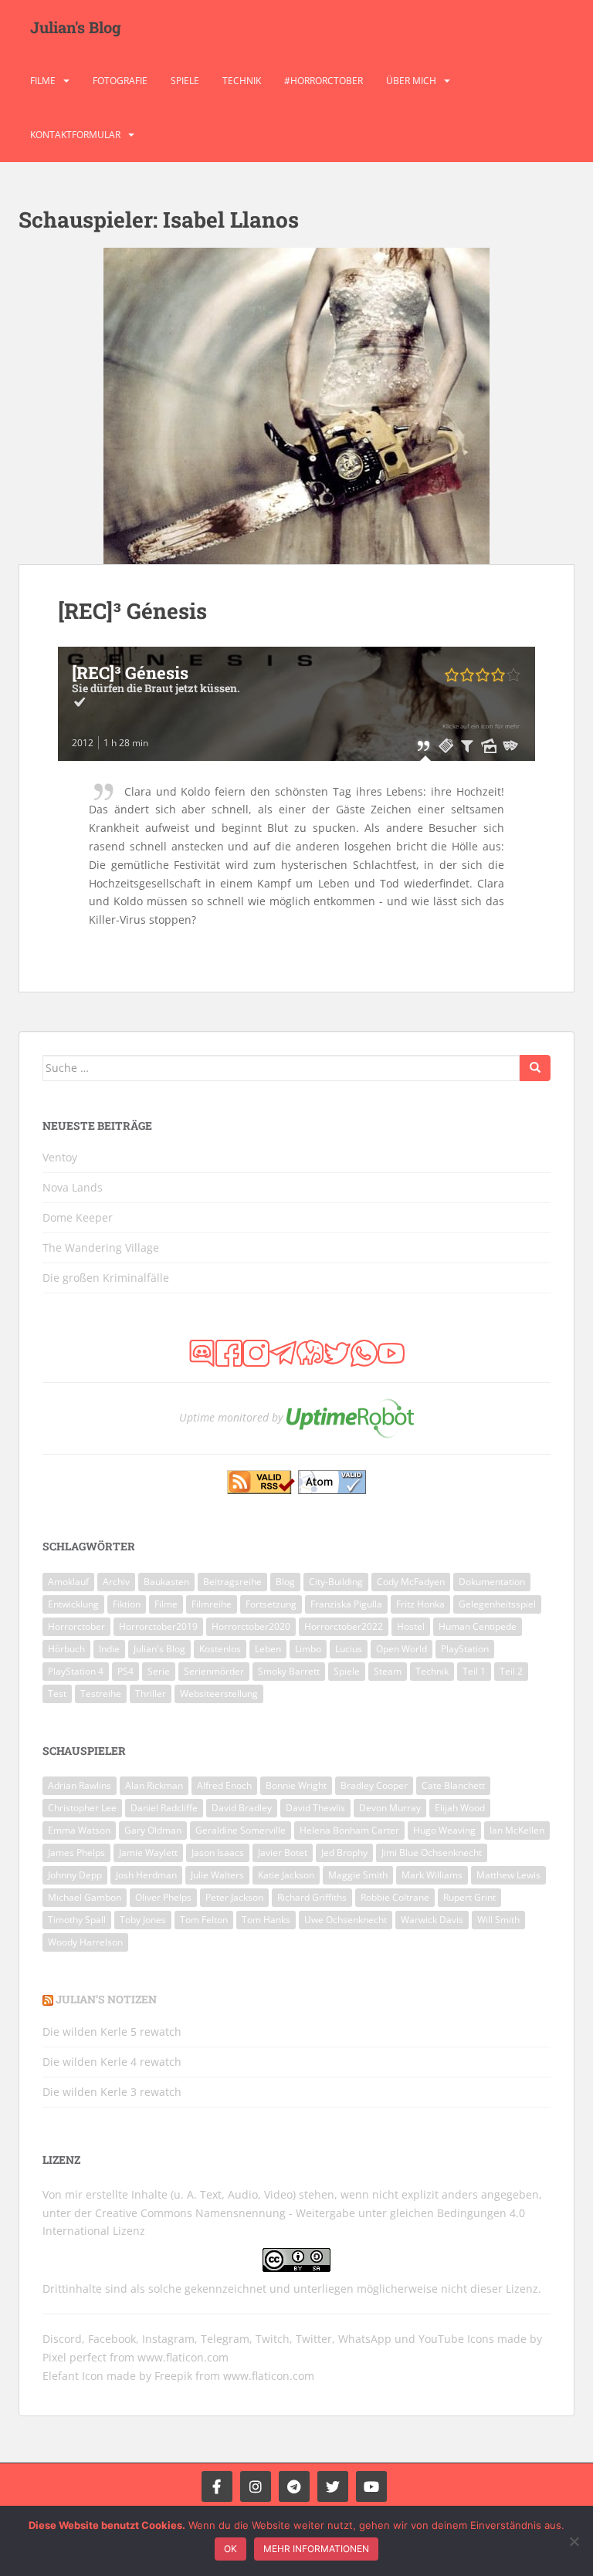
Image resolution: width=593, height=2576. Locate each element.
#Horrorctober (324, 81)
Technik (242, 81)
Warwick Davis (432, 1920)
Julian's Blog (76, 27)
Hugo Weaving (444, 1830)
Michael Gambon (85, 1897)
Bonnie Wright (296, 1785)
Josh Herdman (146, 1875)
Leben (268, 1649)
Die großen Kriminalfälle (106, 1278)
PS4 (125, 1671)
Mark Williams (432, 1875)
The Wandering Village (101, 1247)
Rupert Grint (469, 1897)
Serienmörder (214, 1671)
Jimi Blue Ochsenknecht (432, 1853)
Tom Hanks (266, 1920)
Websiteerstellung (219, 1694)
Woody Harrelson (85, 1942)
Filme (43, 81)
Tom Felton (204, 1920)
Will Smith (498, 1920)
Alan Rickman (154, 1785)
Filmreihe (212, 1604)
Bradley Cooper (374, 1785)
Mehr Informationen (316, 2549)
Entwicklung (73, 1604)
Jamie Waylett (148, 1853)
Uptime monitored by (231, 1417)
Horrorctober (76, 1626)
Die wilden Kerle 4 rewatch (112, 2062)
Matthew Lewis (508, 1875)
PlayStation (465, 1649)
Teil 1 (474, 1671)
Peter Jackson (234, 1897)
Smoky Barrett (289, 1671)
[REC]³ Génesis (132, 611)
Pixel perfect (75, 2357)
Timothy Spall (77, 1920)
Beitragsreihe (232, 1582)
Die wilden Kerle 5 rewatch (112, 2032)
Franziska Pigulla (346, 1604)
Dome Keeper (78, 1217)
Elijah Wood (460, 1808)
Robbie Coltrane (395, 1897)
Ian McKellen (517, 1830)
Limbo (308, 1649)
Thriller (151, 1694)
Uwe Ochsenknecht (346, 1920)
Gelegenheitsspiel (497, 1604)
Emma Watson (79, 1830)
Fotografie (120, 81)
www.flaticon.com (183, 2357)
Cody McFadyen (411, 1582)
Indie (109, 1649)
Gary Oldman (153, 1830)
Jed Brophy (344, 1853)
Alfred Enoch (224, 1785)
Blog (285, 1582)
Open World (402, 1649)
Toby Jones (143, 1920)
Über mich (411, 81)
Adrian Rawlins (80, 1785)
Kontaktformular (75, 135)
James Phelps (76, 1853)
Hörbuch (66, 1649)
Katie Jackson (286, 1875)
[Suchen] (535, 1068)
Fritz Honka (420, 1604)
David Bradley (242, 1808)
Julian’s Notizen (106, 1999)
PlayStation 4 (76, 1671)
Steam (388, 1671)
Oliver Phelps (163, 1897)
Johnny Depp (75, 1875)
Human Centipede (478, 1626)
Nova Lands (73, 1187)
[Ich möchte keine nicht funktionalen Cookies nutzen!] (574, 2541)
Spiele (185, 81)
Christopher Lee (82, 1808)
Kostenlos (220, 1649)
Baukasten (166, 1582)
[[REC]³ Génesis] (296, 406)
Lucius (349, 1649)
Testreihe (101, 1694)
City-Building (336, 1582)
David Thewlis (315, 1808)
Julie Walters (217, 1875)
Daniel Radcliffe (164, 1808)
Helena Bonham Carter (349, 1830)
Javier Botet (283, 1853)
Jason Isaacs (218, 1853)
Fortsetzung (271, 1604)
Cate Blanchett (453, 1785)
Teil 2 (511, 1671)
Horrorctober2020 (251, 1626)
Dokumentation (492, 1582)
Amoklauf (68, 1582)
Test (57, 1694)
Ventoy (60, 1157)
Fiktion (127, 1604)
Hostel (411, 1626)
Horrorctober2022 (344, 1626)
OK (230, 2549)
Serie (159, 1671)
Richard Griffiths (312, 1897)
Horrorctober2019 (158, 1626)
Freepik (173, 2376)
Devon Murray (390, 1808)
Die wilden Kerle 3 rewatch (112, 2092)
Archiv (116, 1582)
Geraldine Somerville (241, 1830)
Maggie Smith (358, 1875)
